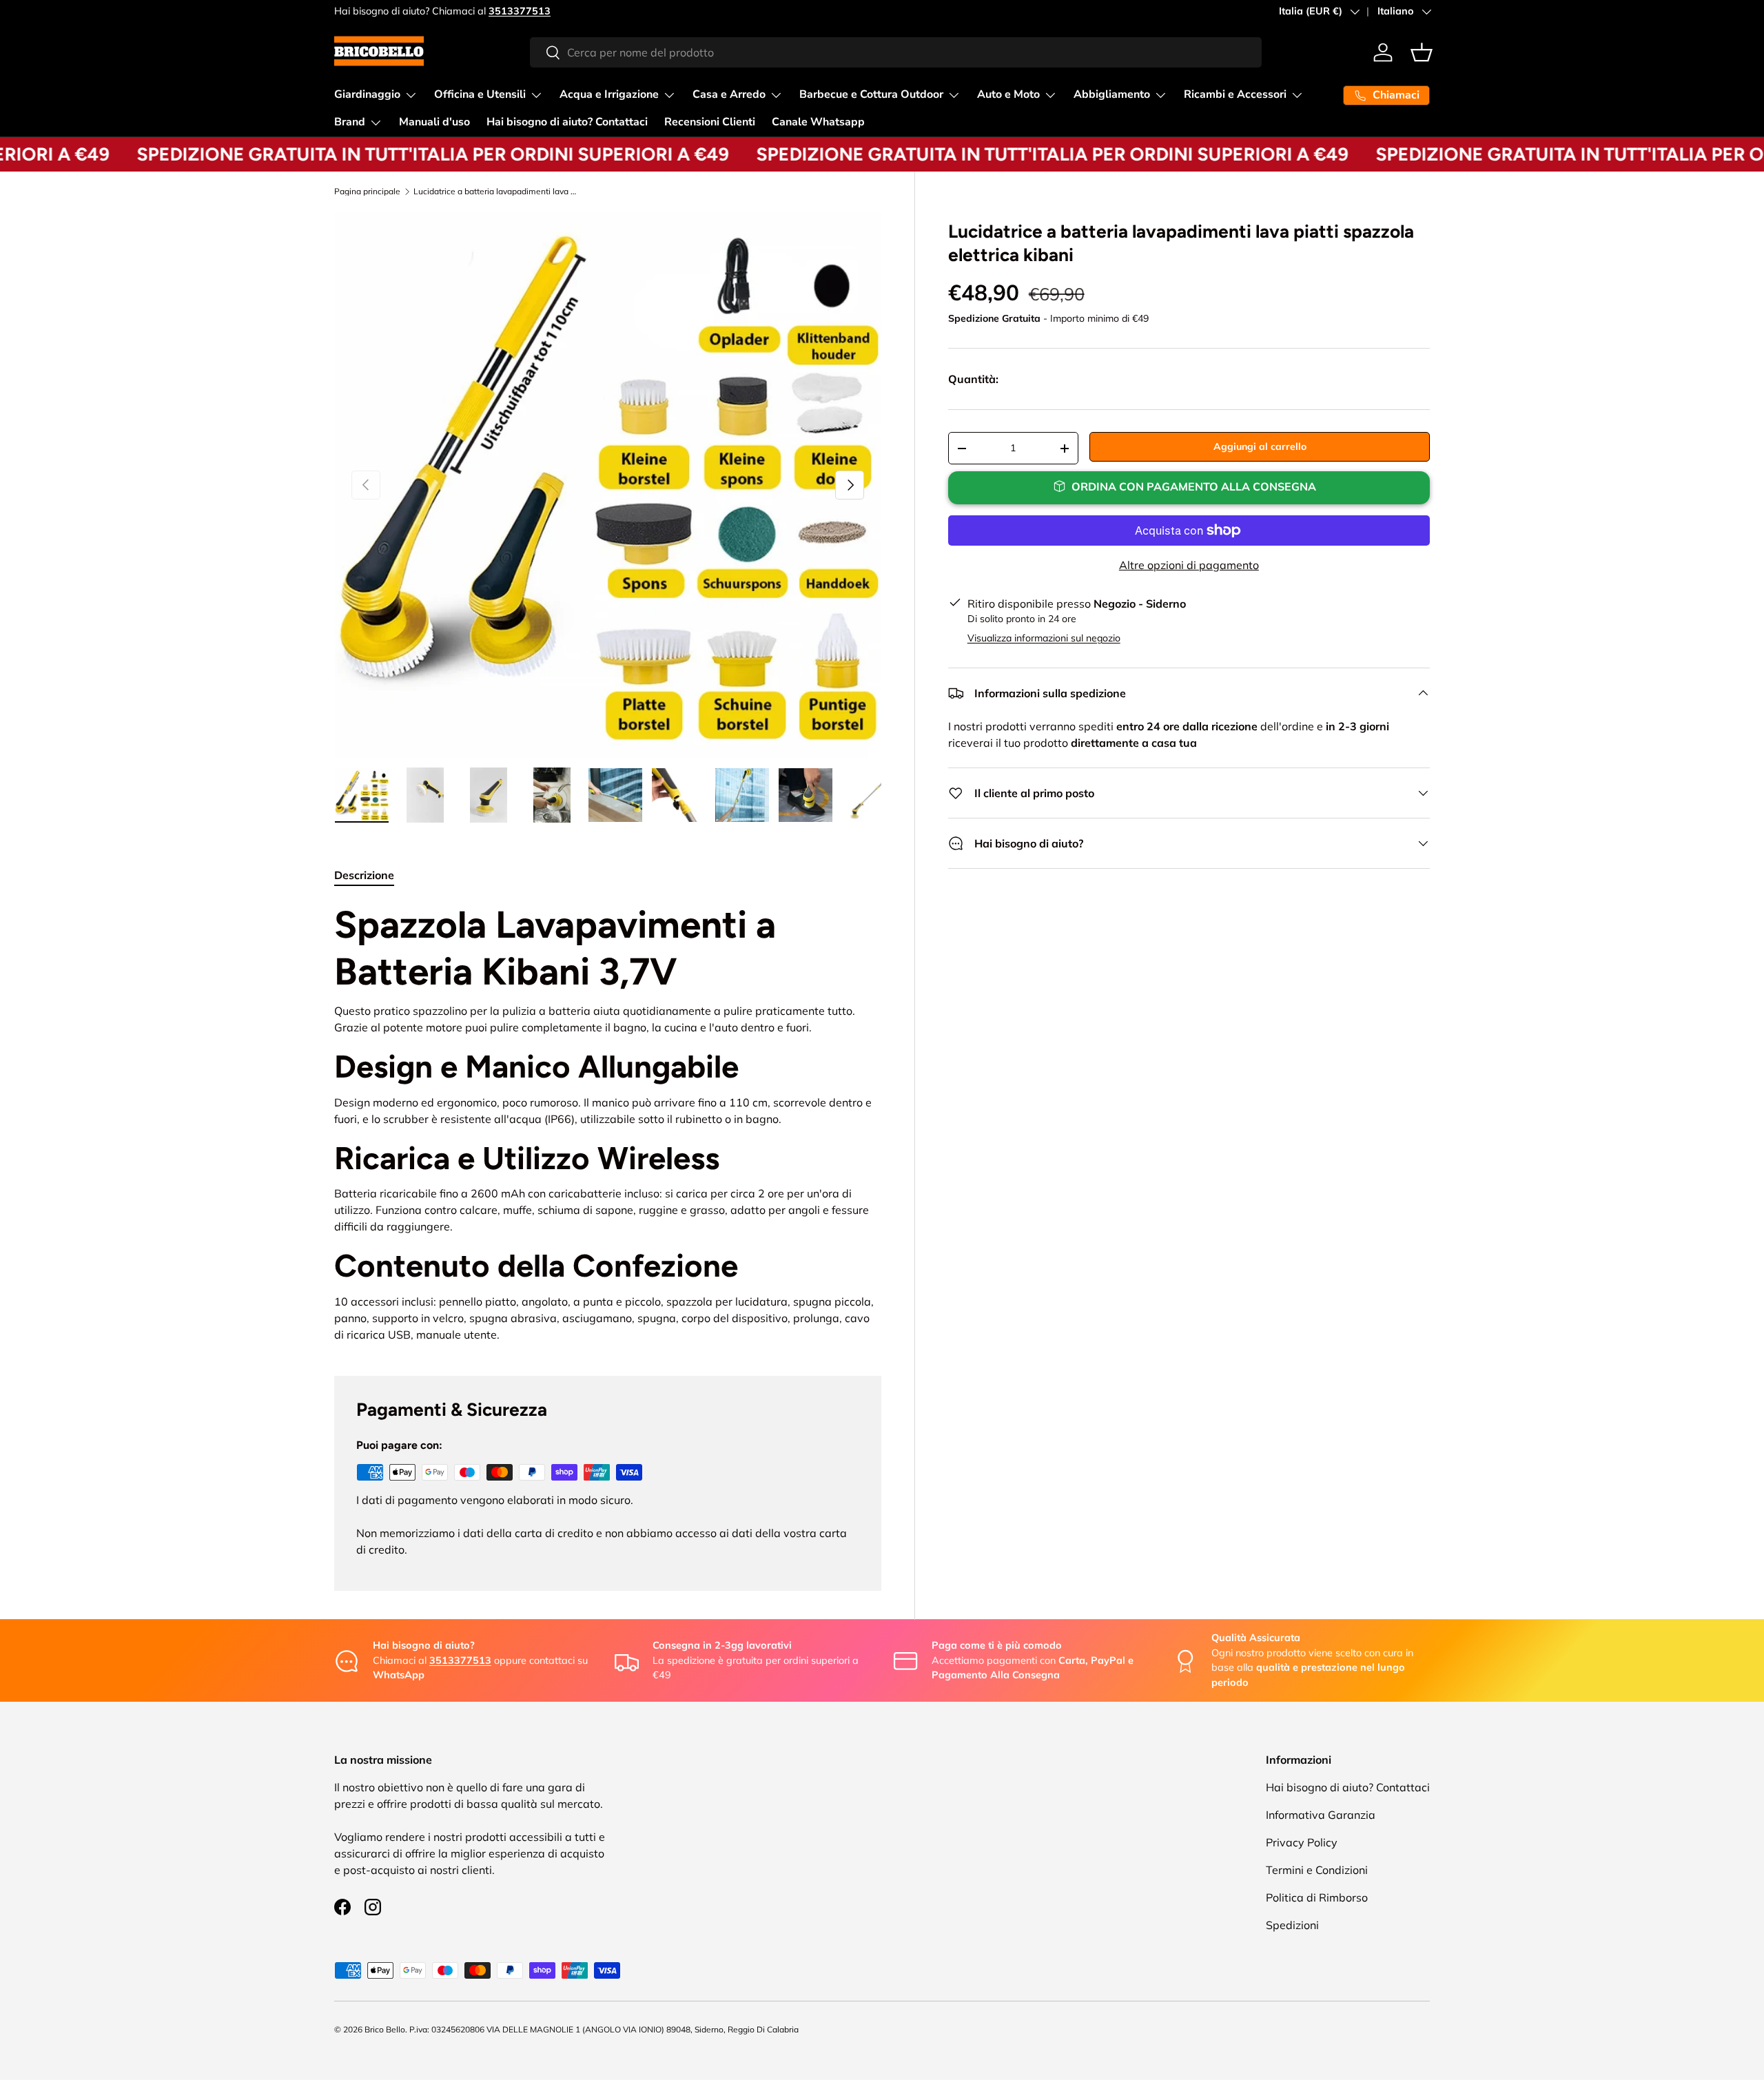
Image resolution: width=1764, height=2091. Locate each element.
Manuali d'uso (434, 122)
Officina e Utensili (480, 94)
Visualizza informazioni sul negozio (1044, 638)
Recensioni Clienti (710, 122)
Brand (350, 122)
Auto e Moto (1008, 94)
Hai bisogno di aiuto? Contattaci (567, 122)
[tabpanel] (608, 1122)
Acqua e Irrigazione (609, 94)
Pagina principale (367, 192)
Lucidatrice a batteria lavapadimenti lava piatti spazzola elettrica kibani (496, 192)
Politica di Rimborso (1317, 1897)
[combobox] (896, 52)
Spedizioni (1292, 1925)
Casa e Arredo (729, 94)
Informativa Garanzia (1321, 1815)
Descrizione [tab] (364, 875)
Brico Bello (385, 2029)
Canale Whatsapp (818, 122)
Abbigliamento (1112, 94)
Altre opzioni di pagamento (1189, 565)
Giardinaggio (367, 94)
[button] (1422, 52)
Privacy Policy (1302, 1842)
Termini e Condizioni (1317, 1870)
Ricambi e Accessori (1235, 94)
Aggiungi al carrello (1260, 446)
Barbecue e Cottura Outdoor (871, 94)
